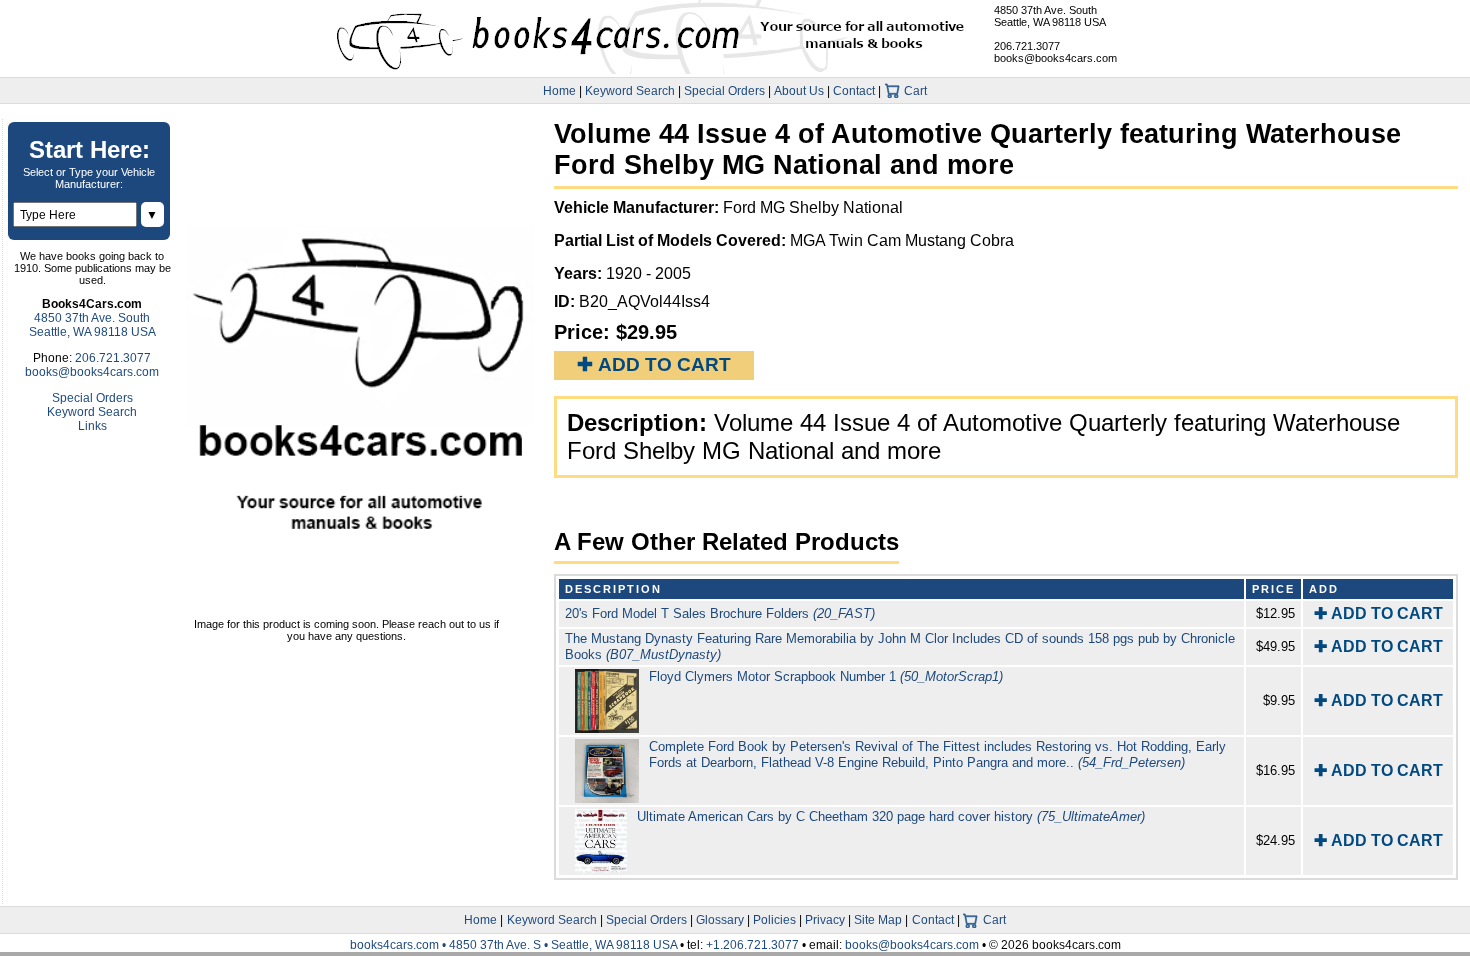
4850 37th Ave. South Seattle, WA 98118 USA (1050, 16)
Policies (774, 920)
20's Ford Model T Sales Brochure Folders (720, 613)
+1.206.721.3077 (752, 945)
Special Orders (724, 91)
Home (559, 91)
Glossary (720, 920)
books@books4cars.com (1055, 58)
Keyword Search (630, 91)
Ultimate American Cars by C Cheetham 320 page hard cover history (891, 816)
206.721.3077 (1027, 46)
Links (92, 426)
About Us (799, 91)
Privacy (825, 920)
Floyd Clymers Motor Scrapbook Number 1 (826, 676)
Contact (854, 91)
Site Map (878, 920)
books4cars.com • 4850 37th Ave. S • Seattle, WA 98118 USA (515, 945)
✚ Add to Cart (654, 364)
